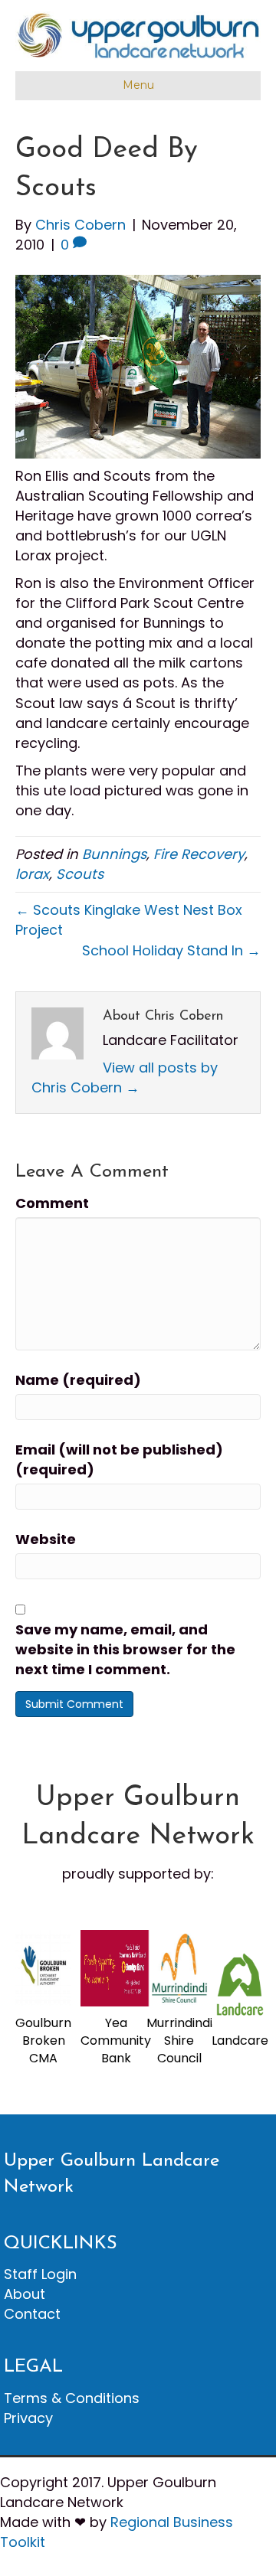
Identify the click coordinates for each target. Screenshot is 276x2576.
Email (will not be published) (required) (119, 1459)
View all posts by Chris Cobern (125, 1077)
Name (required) (78, 1380)
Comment (52, 1203)
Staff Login (40, 2274)
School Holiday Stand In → (171, 950)
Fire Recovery (199, 854)
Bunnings (114, 854)
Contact (32, 2314)
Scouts (80, 874)
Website (46, 1539)
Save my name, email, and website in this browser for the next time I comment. (125, 1649)
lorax (32, 874)
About (25, 2294)
